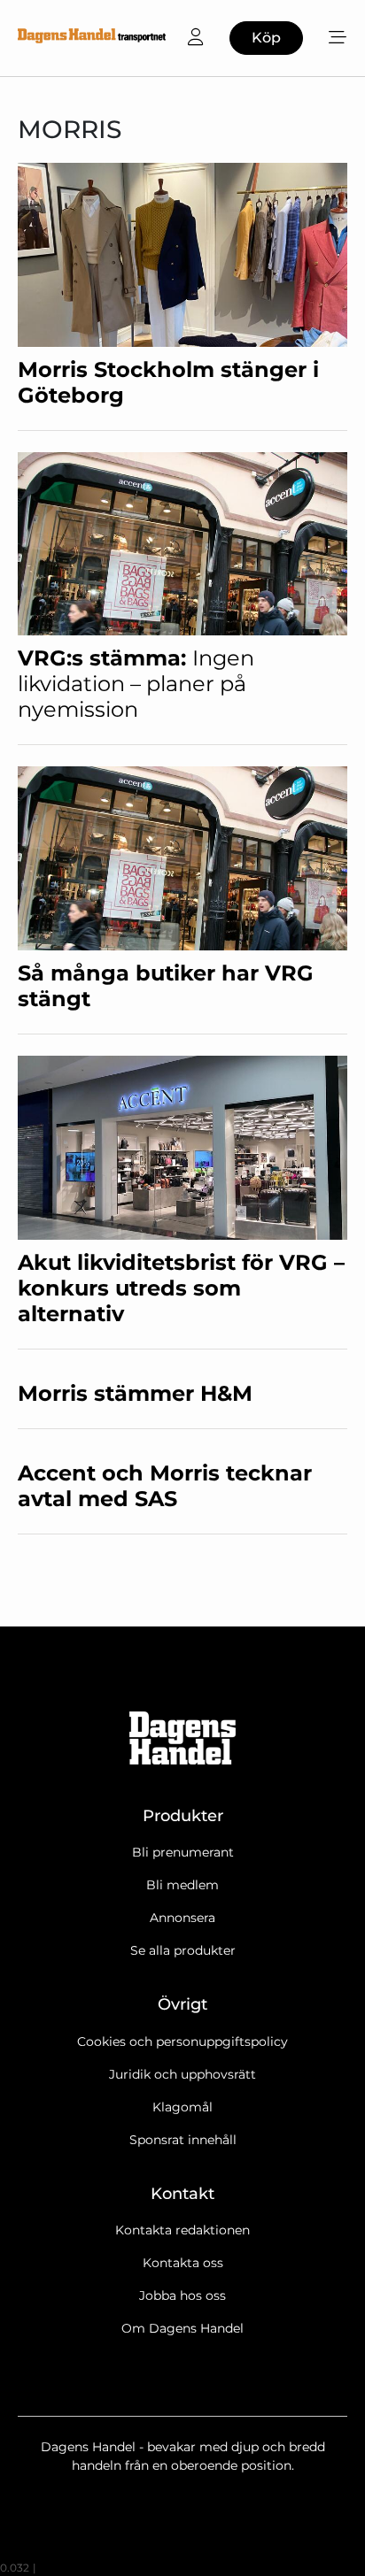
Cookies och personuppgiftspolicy (182, 2042)
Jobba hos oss (182, 2295)
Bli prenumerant (183, 1852)
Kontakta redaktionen (182, 2230)
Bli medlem (182, 1885)
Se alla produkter (183, 1950)
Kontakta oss (183, 2263)
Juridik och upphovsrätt (182, 2074)
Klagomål (182, 2107)
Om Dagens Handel (182, 2328)
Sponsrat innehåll (183, 2140)
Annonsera (182, 1918)
